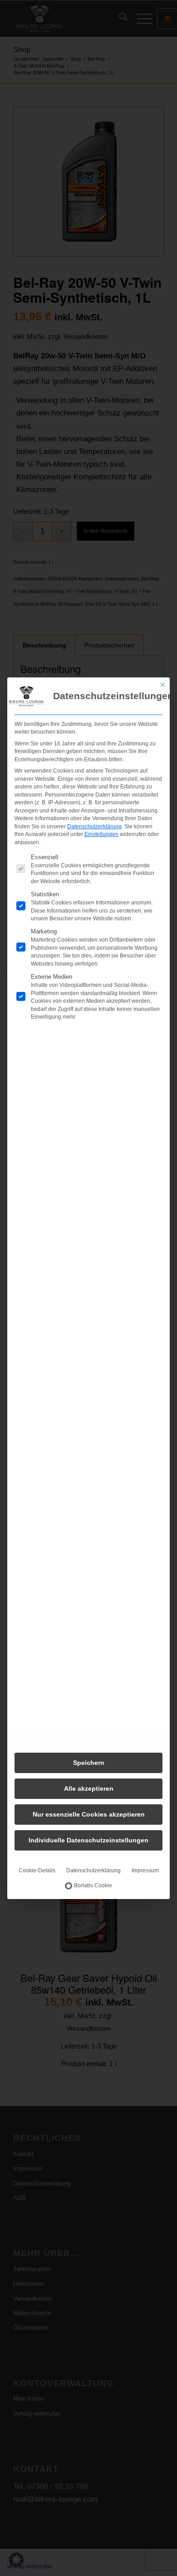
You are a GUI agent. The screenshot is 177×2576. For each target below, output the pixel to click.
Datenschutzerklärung (94, 826)
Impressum (145, 1870)
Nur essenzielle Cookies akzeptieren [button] (89, 1814)
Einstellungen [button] (101, 834)
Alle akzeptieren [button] (89, 1788)
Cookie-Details (37, 1870)
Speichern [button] (89, 1763)
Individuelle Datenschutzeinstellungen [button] (88, 1840)
